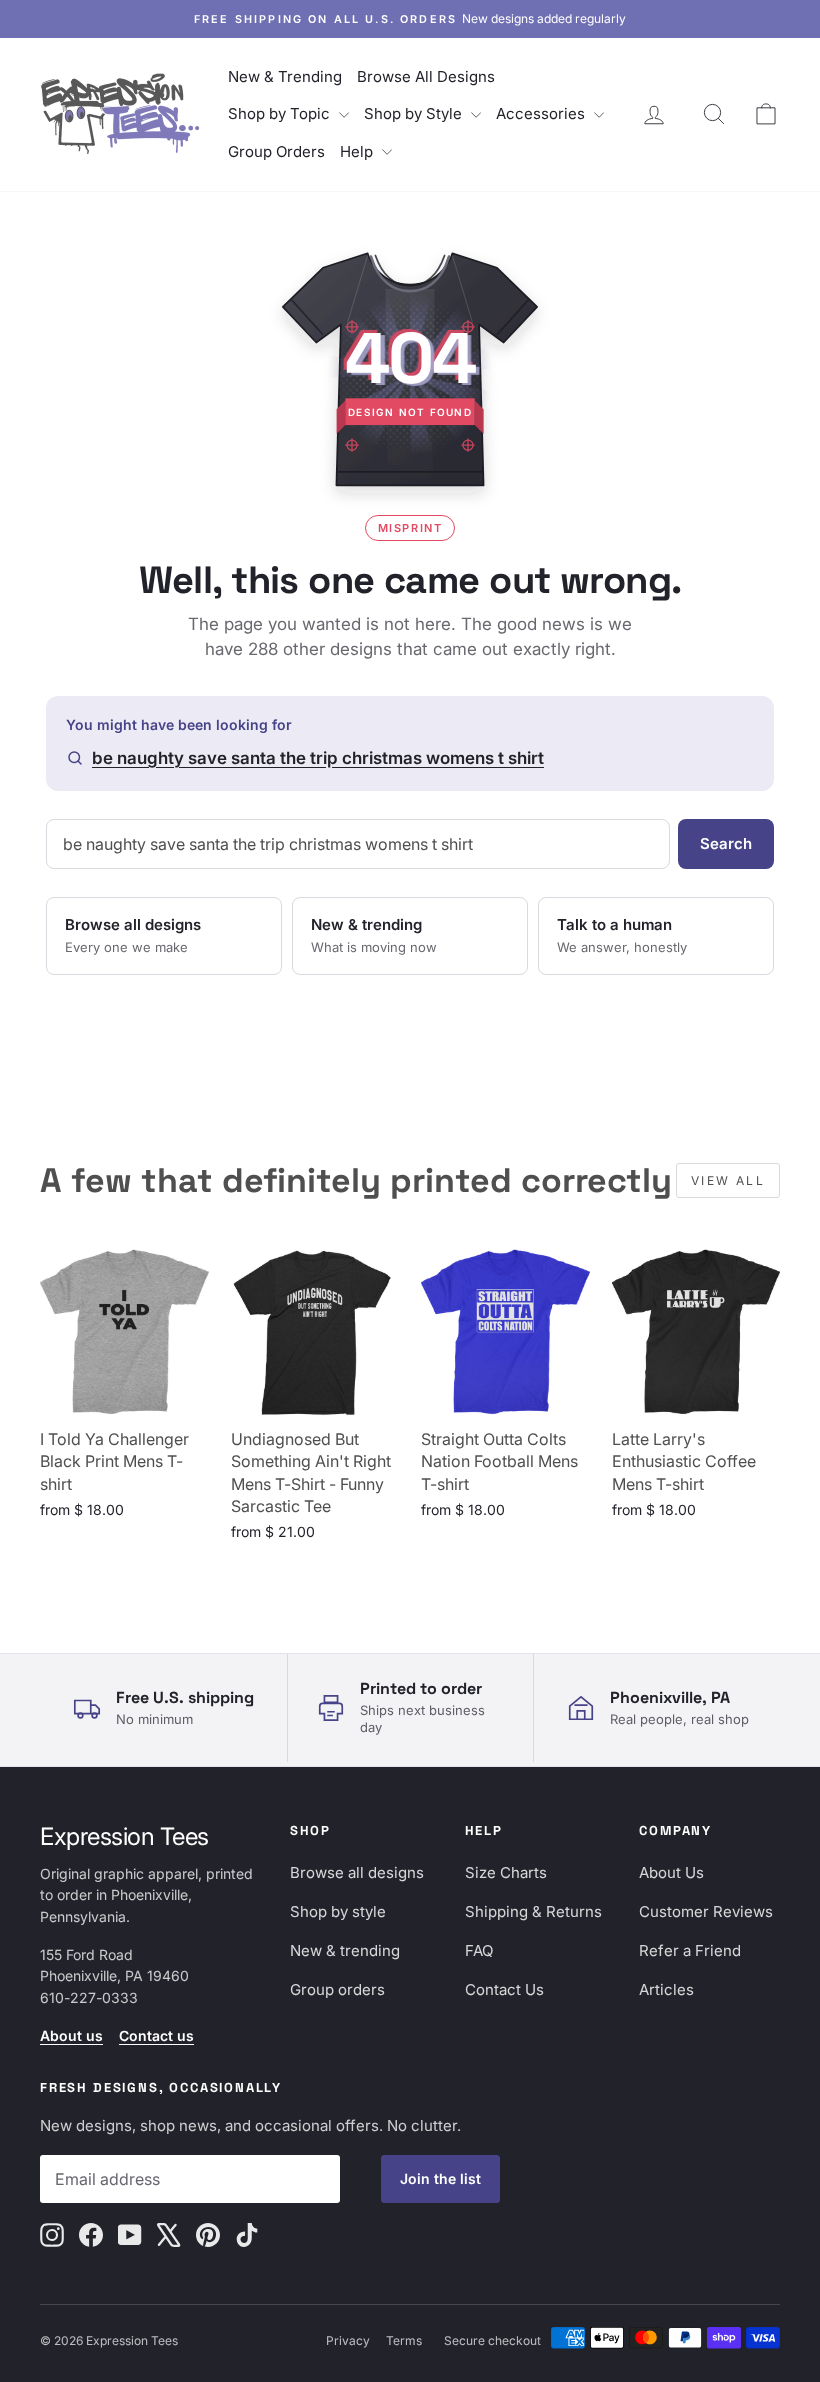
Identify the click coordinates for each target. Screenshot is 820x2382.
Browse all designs (357, 1872)
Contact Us (504, 1989)
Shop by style (338, 1911)
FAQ (479, 1950)
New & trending (345, 1950)
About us (71, 2035)
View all (728, 1180)
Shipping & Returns (533, 1911)
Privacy (348, 2340)
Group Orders (276, 151)
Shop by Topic (281, 113)
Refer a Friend (690, 1950)
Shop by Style (415, 113)
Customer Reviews (706, 1911)
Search (726, 843)
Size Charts (506, 1872)
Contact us (156, 2035)
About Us (671, 1872)
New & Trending (285, 76)
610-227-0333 (89, 1997)
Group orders (337, 1989)
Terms (404, 2340)
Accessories (542, 113)
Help (358, 151)
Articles (666, 1989)
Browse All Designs (426, 76)
